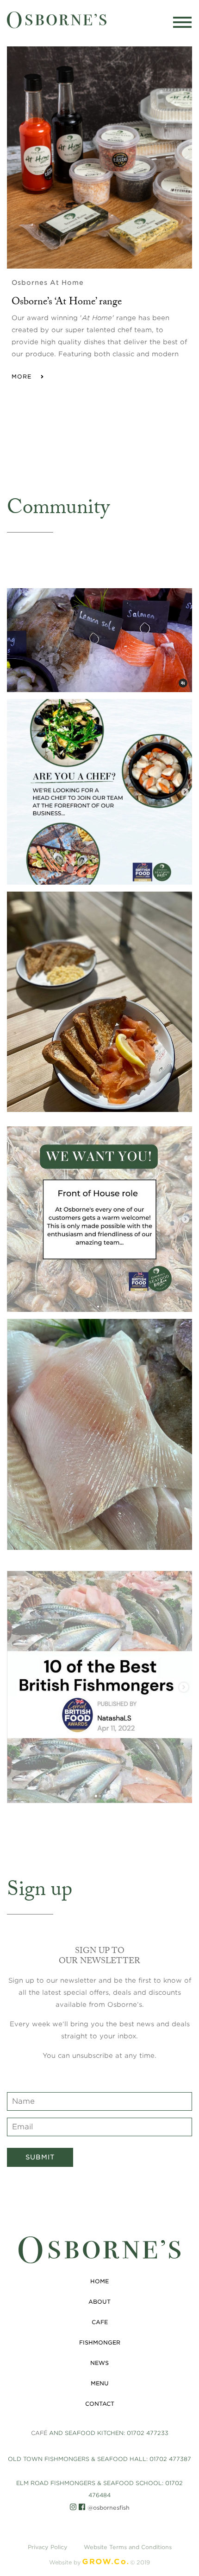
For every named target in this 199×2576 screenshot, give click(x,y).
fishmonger (100, 2342)
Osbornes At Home (48, 283)
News (99, 2363)
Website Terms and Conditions (128, 2547)
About (99, 2302)
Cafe (100, 2322)
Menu (100, 2383)
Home (99, 2281)
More (25, 376)
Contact (100, 2404)
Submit (40, 2157)
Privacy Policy (48, 2547)
